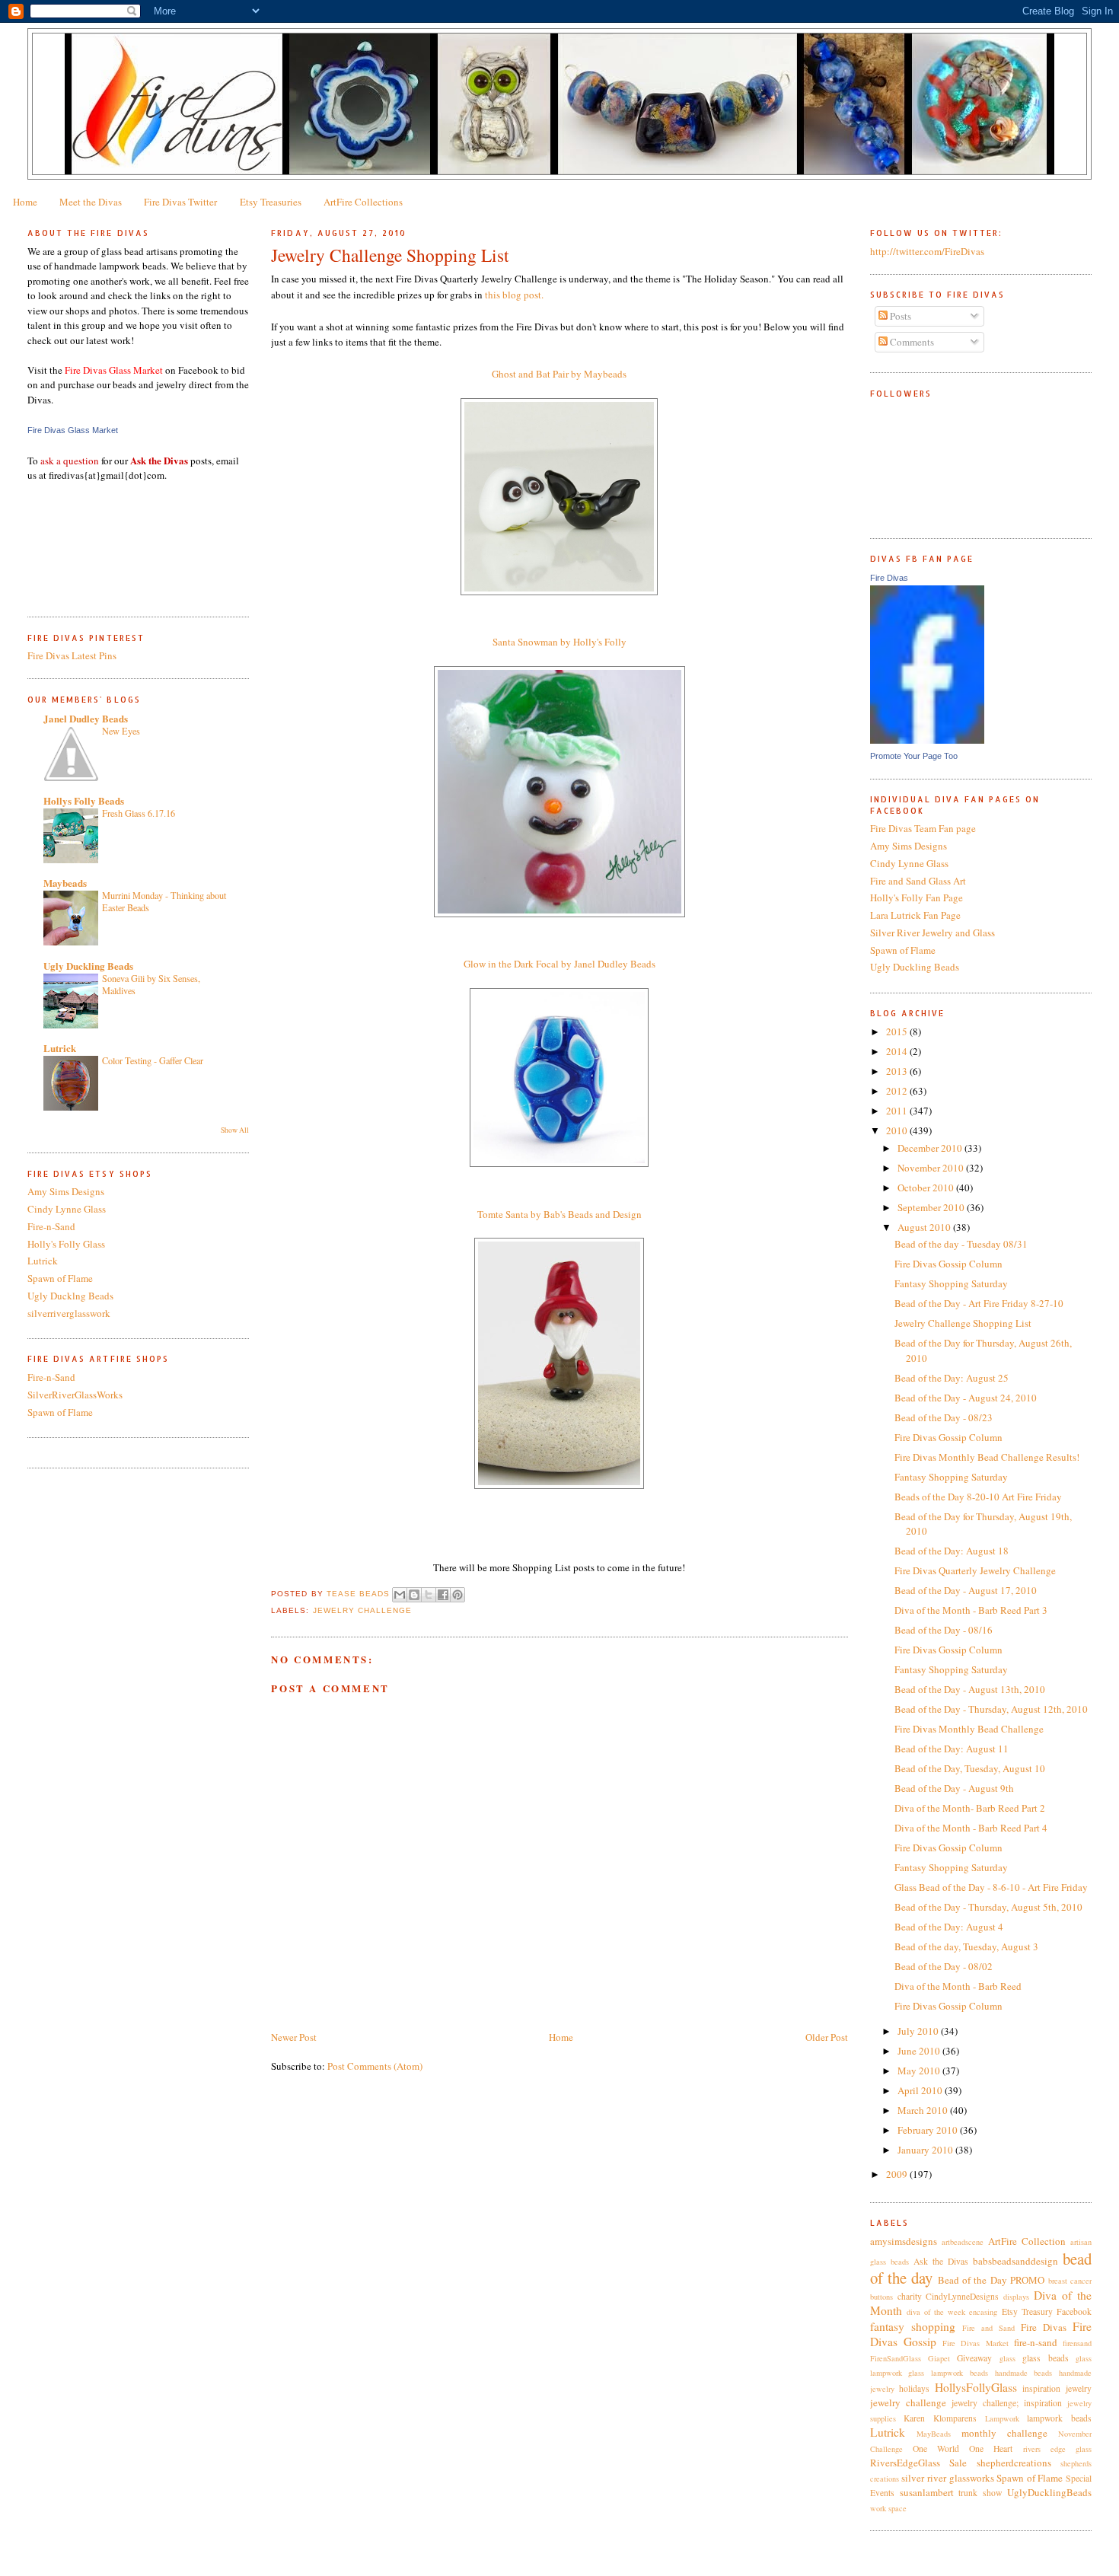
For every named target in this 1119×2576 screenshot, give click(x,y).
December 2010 (931, 1148)
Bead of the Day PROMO (991, 2280)
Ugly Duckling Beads (88, 966)
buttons (881, 2297)
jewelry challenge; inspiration (1007, 2403)
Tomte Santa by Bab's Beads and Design (559, 1214)
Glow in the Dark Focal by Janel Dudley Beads (559, 964)
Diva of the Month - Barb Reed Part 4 (971, 1828)
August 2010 (925, 1227)
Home (25, 202)
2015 (898, 1031)
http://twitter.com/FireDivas (927, 251)
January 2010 (926, 2150)
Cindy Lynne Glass (67, 1209)
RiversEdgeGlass (905, 2463)
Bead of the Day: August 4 (949, 1927)
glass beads (1045, 2358)
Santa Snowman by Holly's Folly (559, 642)
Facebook (1074, 2311)
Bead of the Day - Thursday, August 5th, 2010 (988, 1907)
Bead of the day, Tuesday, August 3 (966, 1946)
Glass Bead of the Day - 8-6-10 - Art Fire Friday (991, 1887)
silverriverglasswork (69, 1313)
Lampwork (1002, 2418)
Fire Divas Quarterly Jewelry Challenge (975, 1570)
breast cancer (1070, 2281)
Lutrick (60, 1048)
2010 (898, 1130)
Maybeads (65, 883)
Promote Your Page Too (914, 756)
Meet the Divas (91, 202)
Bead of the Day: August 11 (952, 1749)
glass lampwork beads (948, 2373)
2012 (898, 1091)
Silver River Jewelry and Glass (932, 933)
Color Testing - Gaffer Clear (153, 1060)
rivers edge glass (1057, 2449)
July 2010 (919, 2031)
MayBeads (934, 2434)
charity (910, 2296)
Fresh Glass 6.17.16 (139, 813)
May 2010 (920, 2071)
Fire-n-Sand (51, 1226)
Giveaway (974, 2358)
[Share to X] (429, 1595)
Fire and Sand (988, 2328)
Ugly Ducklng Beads (70, 1296)
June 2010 (920, 2051)
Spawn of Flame (60, 1278)
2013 (898, 1071)
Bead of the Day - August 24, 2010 (966, 1398)
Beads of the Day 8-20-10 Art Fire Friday (978, 1497)
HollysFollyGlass (976, 2387)
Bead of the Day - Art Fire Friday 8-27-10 (979, 1303)
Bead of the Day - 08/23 (944, 1417)
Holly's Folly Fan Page (917, 897)
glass (1007, 2358)
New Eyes (121, 731)
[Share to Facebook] (443, 1595)
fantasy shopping (913, 2326)
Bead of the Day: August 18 (952, 1551)
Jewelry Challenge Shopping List (963, 1323)
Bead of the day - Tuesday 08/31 (961, 1244)
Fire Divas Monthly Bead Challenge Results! (987, 1457)
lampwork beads (1059, 2418)
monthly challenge (1004, 2433)
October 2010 (927, 1188)
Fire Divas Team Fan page (923, 828)
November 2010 (932, 1168)
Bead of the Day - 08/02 (944, 1966)
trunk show (980, 2493)
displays (1016, 2297)
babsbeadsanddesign (1015, 2261)
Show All (235, 1130)
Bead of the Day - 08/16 (944, 1630)
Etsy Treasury (1027, 2311)
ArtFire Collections (363, 202)
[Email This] (400, 1595)
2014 (898, 1051)
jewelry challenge (362, 1610)
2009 (898, 2174)
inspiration (1041, 2388)
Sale (958, 2463)
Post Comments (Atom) (375, 2066)
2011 (898, 1111)
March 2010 (924, 2110)
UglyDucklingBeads (1049, 2492)
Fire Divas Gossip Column (948, 1264)
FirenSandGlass (896, 2358)
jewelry (1079, 2388)
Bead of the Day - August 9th (954, 1788)
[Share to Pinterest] (457, 1595)
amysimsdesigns (904, 2241)
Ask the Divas (941, 2261)
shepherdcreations (1014, 2463)
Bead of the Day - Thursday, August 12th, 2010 (991, 1709)
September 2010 (932, 1207)
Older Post (827, 2037)
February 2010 (929, 2130)
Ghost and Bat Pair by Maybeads (559, 374)
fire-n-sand (1036, 2342)
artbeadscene (963, 2242)
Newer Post (294, 2037)
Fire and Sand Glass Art (918, 881)
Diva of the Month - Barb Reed (958, 1986)
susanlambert (927, 2492)
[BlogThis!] (414, 1595)
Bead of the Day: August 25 (952, 1378)
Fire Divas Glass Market (73, 430)
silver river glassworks (947, 2478)
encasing (983, 2312)
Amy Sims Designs (66, 1191)
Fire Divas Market (975, 2343)
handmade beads (1024, 2373)
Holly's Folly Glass (66, 1244)
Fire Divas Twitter (180, 202)
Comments (911, 342)
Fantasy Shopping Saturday (951, 1283)
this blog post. (514, 295)
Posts (899, 316)
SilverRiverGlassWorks (75, 1395)
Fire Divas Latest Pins (72, 655)
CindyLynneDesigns (962, 2296)
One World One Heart (963, 2448)
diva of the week (936, 2312)
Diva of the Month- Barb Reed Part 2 (970, 1808)
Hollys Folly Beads (84, 800)
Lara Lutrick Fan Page (915, 915)
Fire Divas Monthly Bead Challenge (969, 1729)
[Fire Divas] (927, 740)
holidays (914, 2388)
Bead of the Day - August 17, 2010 (966, 1590)
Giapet (939, 2358)
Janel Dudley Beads (86, 718)
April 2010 (921, 2090)
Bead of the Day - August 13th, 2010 (970, 1689)
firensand (1077, 2343)
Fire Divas (889, 578)
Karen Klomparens (940, 2418)
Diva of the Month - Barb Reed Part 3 (971, 1610)
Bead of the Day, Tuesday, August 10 (970, 1768)
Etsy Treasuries (271, 202)
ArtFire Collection (1027, 2241)
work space (888, 2508)
